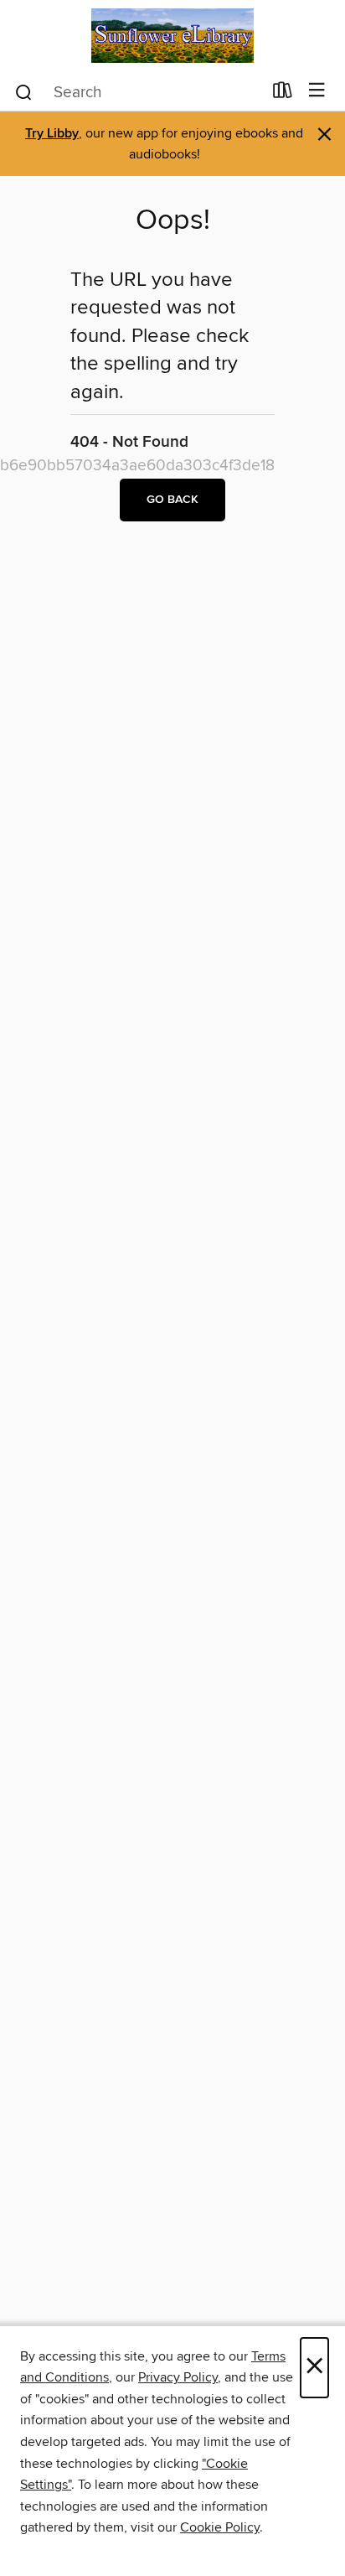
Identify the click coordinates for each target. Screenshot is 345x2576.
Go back (172, 500)
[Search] (24, 91)
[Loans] (283, 94)
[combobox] (138, 92)
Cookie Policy (220, 2527)
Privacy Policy (178, 2377)
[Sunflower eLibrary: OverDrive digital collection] (172, 36)
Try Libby (52, 134)
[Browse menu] (317, 91)
